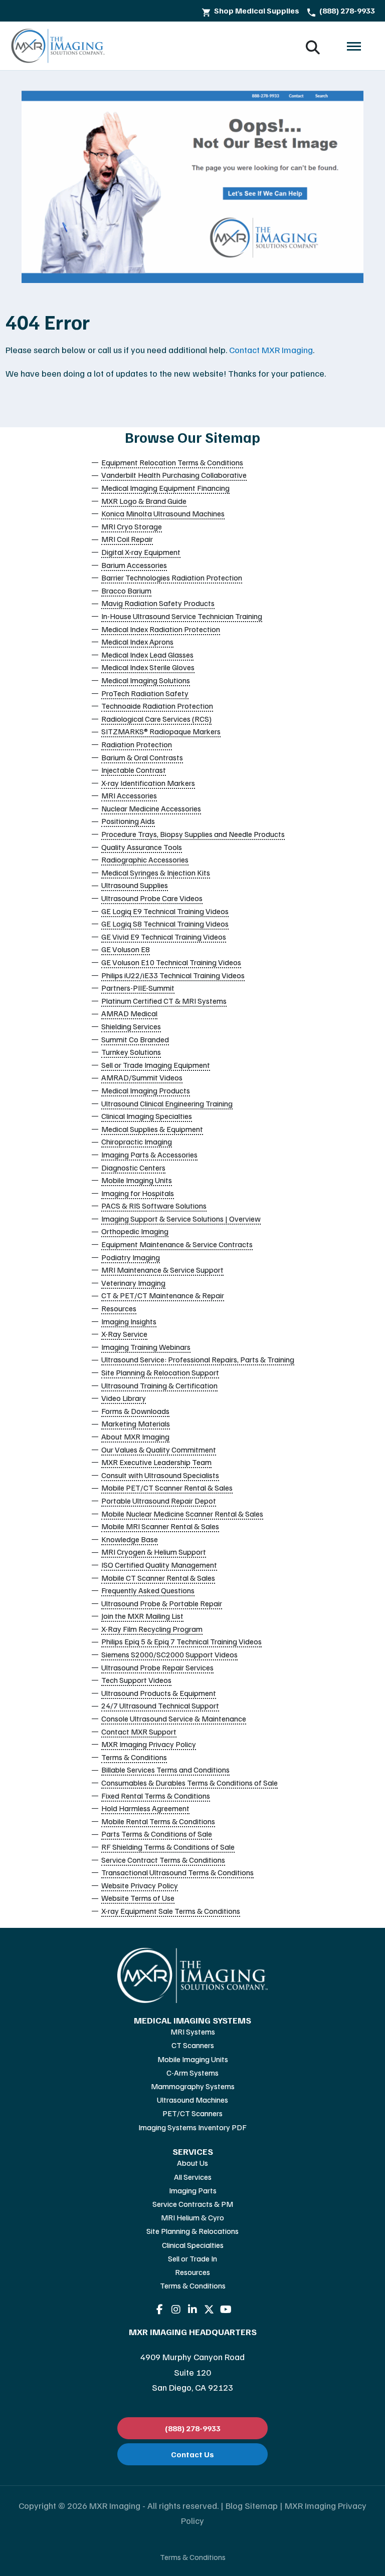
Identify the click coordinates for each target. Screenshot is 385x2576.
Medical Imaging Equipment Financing (165, 488)
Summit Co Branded (135, 1039)
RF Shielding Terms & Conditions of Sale (168, 1847)
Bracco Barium (126, 591)
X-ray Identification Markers (148, 783)
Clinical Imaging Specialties (147, 1116)
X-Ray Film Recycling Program (152, 1629)
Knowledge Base (130, 1539)
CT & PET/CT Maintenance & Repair (163, 1295)
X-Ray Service (124, 1334)
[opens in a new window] (160, 2310)
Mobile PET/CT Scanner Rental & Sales (167, 1488)
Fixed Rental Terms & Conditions (156, 1796)
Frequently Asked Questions (148, 1590)
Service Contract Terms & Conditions (163, 1860)
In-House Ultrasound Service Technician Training (182, 616)
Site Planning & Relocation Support (160, 1372)
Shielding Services (131, 1026)
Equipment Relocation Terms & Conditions (172, 462)
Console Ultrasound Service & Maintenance (174, 1719)
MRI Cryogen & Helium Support (154, 1552)
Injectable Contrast (134, 770)
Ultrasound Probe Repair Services (157, 1667)
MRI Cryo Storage (132, 526)
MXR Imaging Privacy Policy (149, 1744)
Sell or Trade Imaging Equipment (156, 1065)
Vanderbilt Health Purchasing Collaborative (174, 475)
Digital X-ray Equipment (141, 552)
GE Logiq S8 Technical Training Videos (165, 924)
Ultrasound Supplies (135, 885)
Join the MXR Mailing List (142, 1616)
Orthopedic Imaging (135, 1231)
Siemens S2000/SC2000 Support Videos (169, 1654)
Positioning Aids (128, 821)
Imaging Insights (129, 1321)
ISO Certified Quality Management (159, 1565)
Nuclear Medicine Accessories (151, 808)
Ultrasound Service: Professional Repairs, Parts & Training (198, 1359)
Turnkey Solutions (131, 1052)
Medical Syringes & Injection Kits (156, 873)
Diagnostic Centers (133, 1168)
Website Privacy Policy (140, 1885)
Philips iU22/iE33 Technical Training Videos (173, 975)
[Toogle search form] (313, 46)
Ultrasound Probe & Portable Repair (162, 1603)
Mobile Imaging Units (137, 1180)
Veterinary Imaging (133, 1283)
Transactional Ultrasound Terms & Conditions (177, 1872)
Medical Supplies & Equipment (152, 1129)
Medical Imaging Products (146, 1090)
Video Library (124, 1398)
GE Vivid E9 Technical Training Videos (164, 937)
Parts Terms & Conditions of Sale (157, 1834)
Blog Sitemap (252, 2505)
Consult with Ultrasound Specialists (160, 1475)
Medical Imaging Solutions (146, 680)
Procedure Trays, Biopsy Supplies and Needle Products (193, 834)
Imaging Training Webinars (146, 1347)
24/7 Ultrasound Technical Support (160, 1705)
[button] (354, 46)
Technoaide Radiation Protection (157, 706)
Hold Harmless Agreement (145, 1808)
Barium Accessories (134, 565)
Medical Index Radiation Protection (161, 629)
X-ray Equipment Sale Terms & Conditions (171, 1911)
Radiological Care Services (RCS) (156, 719)
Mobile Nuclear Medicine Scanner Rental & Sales (182, 1514)
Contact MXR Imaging (271, 350)
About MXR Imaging (135, 1437)
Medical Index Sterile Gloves (148, 667)
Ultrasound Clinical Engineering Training (167, 1103)
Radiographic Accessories (145, 860)
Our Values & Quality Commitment (159, 1450)
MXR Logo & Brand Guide (144, 501)
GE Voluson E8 (126, 949)
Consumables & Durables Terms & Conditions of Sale (189, 1783)
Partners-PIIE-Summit (138, 988)
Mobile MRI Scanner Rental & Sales (160, 1526)
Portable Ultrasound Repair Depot (159, 1501)
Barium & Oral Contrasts (142, 757)
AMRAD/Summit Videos (142, 1077)
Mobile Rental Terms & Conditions (158, 1821)
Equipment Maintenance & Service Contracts (177, 1244)
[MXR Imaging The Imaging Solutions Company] (58, 46)
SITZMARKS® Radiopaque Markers (161, 731)
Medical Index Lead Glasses (147, 655)
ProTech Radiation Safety (145, 693)
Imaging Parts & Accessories (149, 1155)
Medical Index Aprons (137, 642)
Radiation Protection (137, 744)
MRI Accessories (129, 795)
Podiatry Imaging (131, 1257)
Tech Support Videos (136, 1680)
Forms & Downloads (135, 1411)
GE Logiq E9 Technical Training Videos (165, 911)
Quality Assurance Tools (142, 847)
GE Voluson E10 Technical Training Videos (171, 962)
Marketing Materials (136, 1423)
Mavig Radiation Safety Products (158, 603)
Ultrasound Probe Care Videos (152, 898)
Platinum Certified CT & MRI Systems (164, 1001)
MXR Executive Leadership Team (156, 1462)
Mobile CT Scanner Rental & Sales (158, 1578)
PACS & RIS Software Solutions (154, 1206)
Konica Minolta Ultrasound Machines (163, 513)
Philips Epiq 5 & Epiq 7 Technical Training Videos (181, 1641)
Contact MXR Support (139, 1732)
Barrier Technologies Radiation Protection (172, 578)
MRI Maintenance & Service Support (162, 1270)
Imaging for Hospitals (138, 1193)
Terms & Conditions (134, 1757)
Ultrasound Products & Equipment (159, 1693)
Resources (119, 1308)
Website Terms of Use (138, 1898)
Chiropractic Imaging (137, 1141)
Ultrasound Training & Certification (159, 1385)
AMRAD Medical (129, 1013)
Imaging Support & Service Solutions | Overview (181, 1219)
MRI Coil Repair (127, 539)
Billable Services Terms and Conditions (165, 1770)
